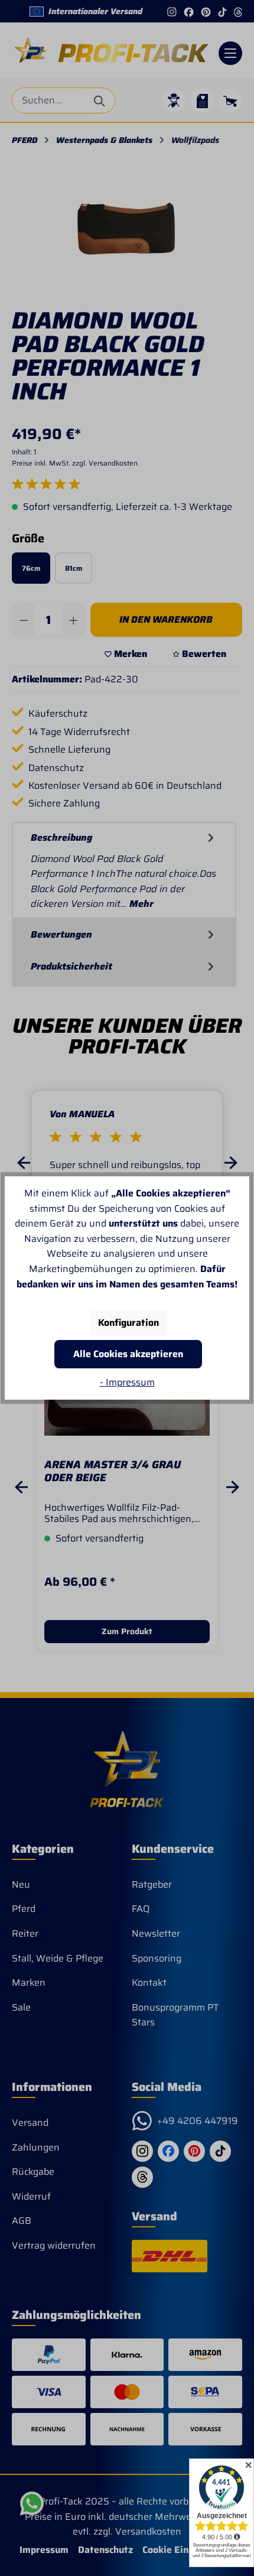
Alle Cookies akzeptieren (128, 1354)
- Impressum (127, 1382)
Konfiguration (128, 1323)
